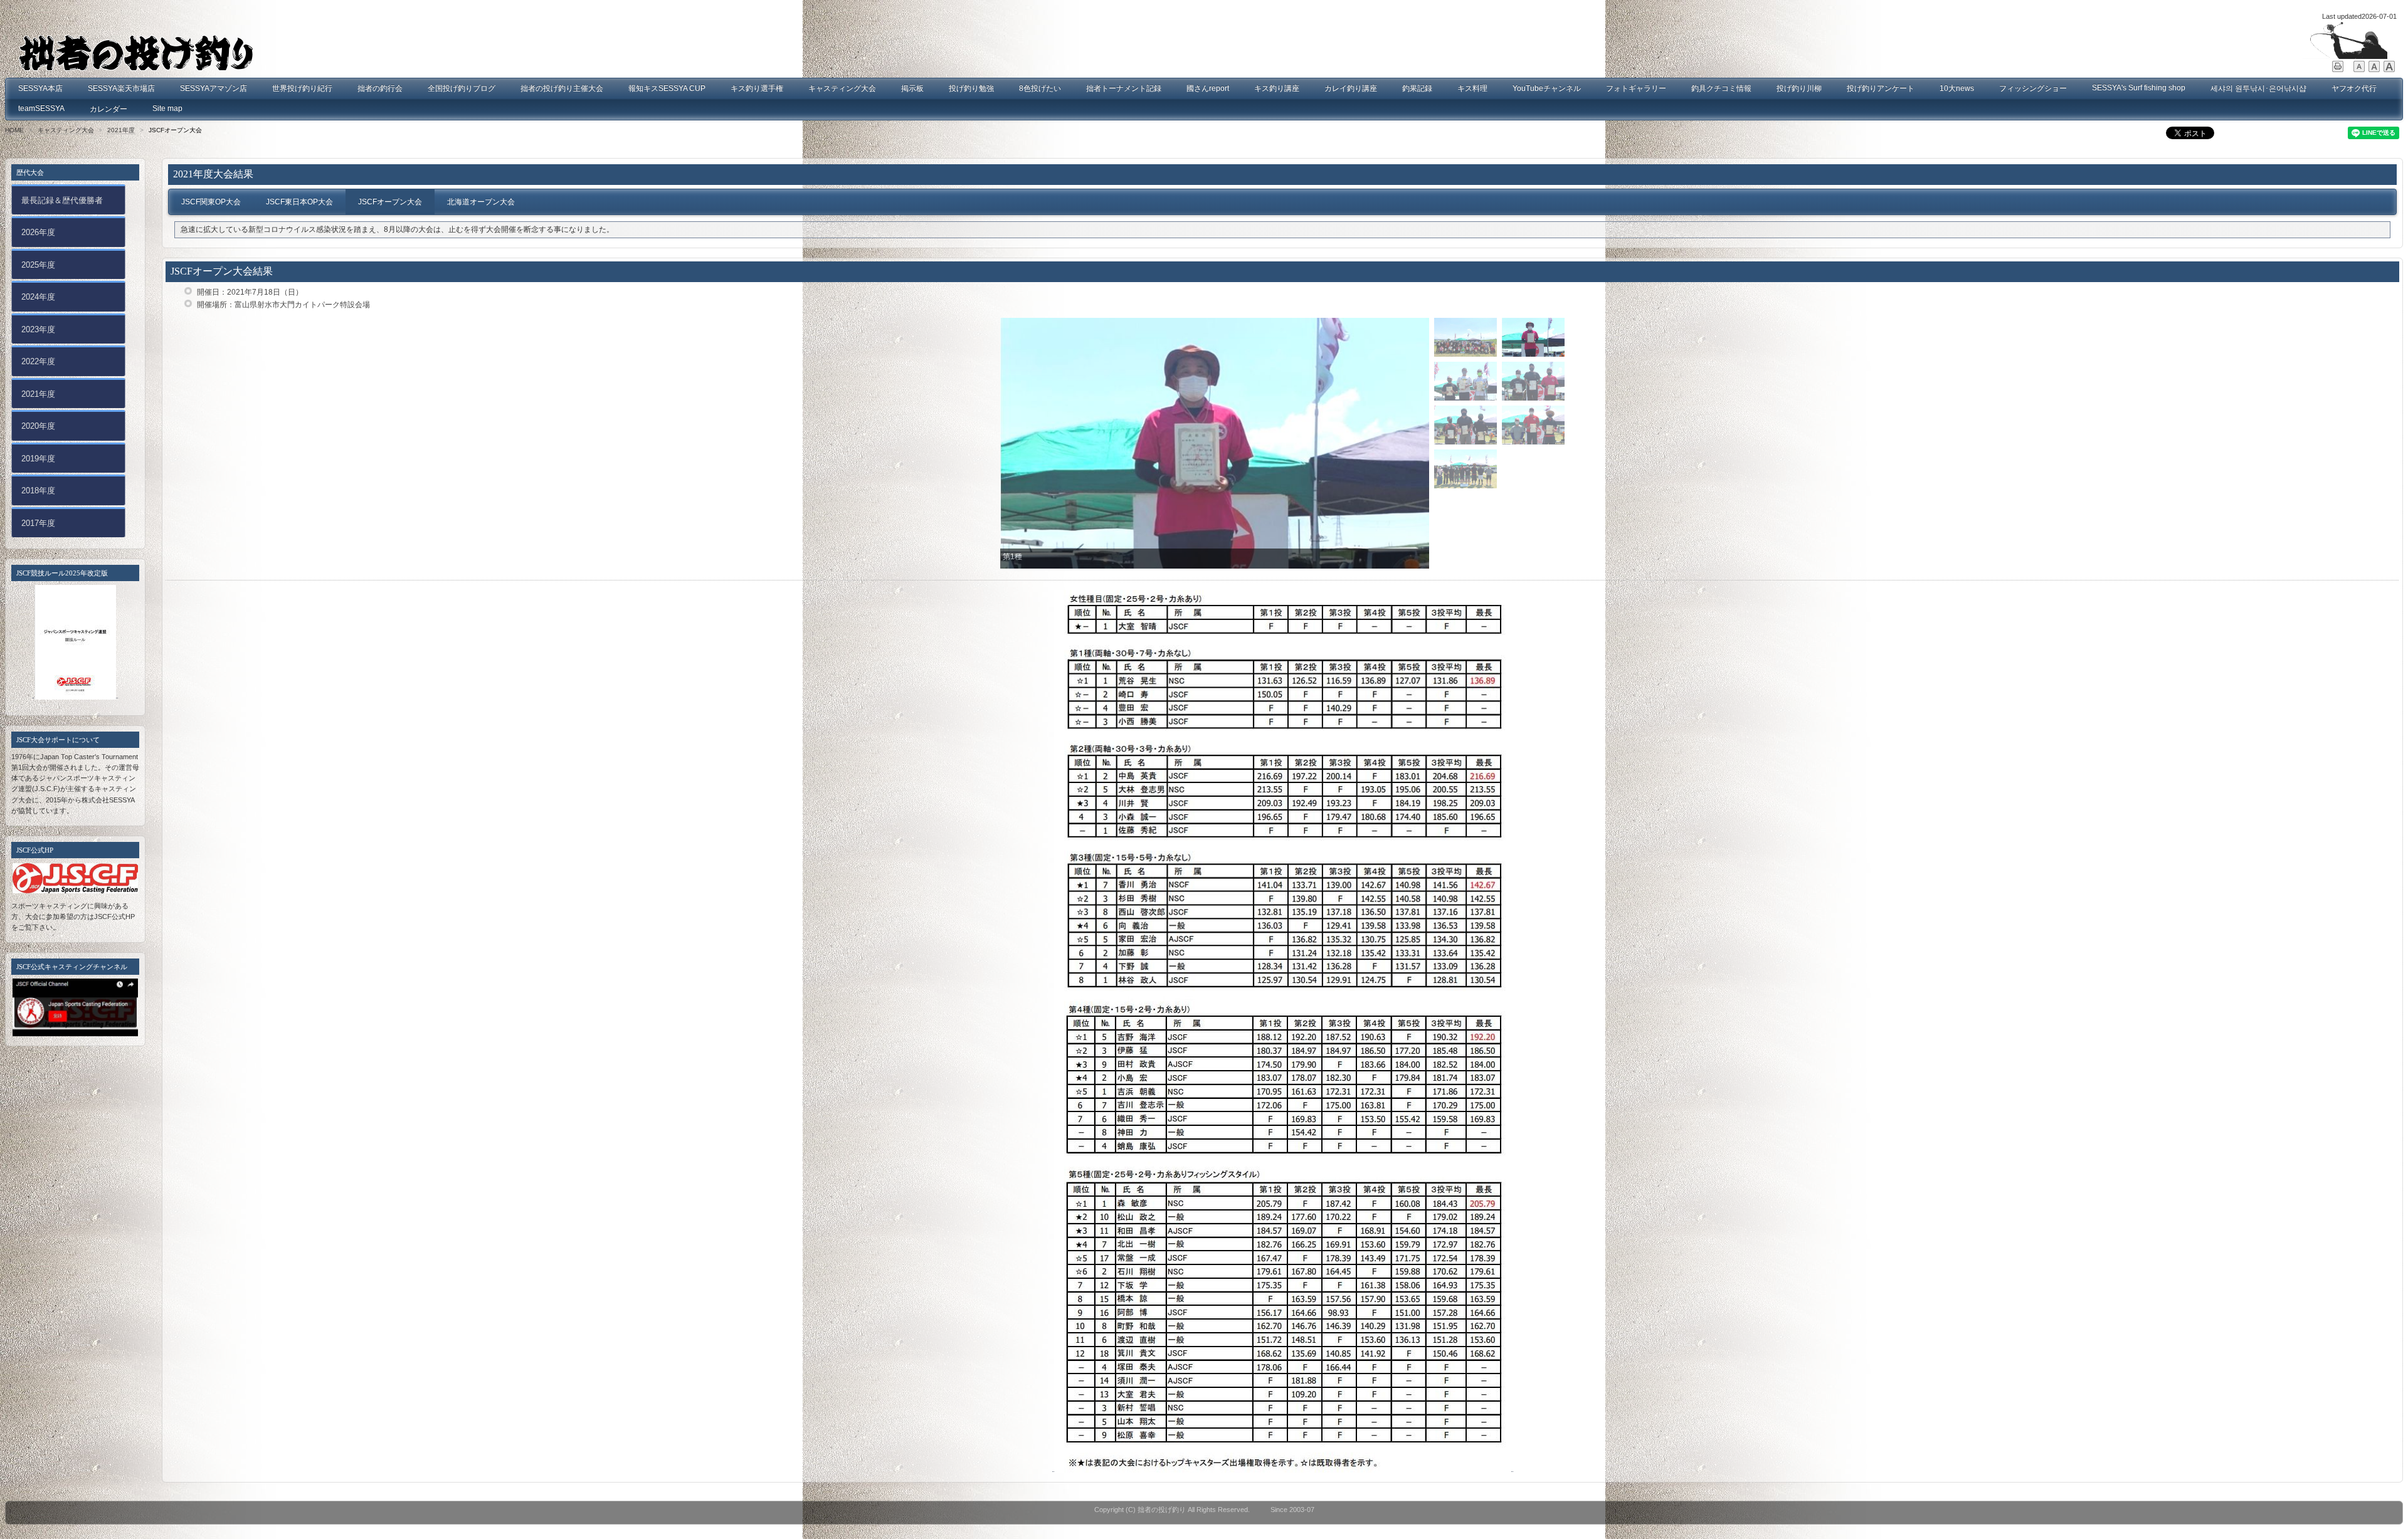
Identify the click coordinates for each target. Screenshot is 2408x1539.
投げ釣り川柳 (1799, 88)
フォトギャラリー (1636, 88)
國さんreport (1208, 88)
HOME (14, 130)
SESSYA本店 (40, 88)
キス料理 (1472, 88)
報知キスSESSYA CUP (667, 88)
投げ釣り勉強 (971, 88)
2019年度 (38, 459)
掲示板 (912, 88)
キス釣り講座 (1277, 88)
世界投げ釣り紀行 (302, 88)
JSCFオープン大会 (390, 202)
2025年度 (38, 265)
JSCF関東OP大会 (211, 202)
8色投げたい (1040, 88)
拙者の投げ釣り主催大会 (562, 88)
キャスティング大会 (842, 88)
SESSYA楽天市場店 (121, 88)
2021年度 (121, 130)
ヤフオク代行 (2354, 88)
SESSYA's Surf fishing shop (2139, 88)
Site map (167, 108)
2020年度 (38, 426)
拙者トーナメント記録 (1124, 88)
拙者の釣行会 (380, 88)
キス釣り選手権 (757, 88)
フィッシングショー (2033, 88)
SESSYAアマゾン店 (214, 88)
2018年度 (38, 491)
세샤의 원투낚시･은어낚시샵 (2258, 88)
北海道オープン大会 (481, 202)
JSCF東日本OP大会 (299, 202)
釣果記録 (1417, 88)
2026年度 (38, 232)
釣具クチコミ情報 (1721, 88)
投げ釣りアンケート (1881, 88)
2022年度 (38, 361)
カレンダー (108, 109)
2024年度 (38, 297)
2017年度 (38, 523)
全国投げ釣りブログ (462, 88)
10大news (1957, 88)
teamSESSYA (41, 108)
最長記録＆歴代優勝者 (62, 200)
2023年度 (38, 329)
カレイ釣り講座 (1351, 88)
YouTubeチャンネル (1547, 88)
